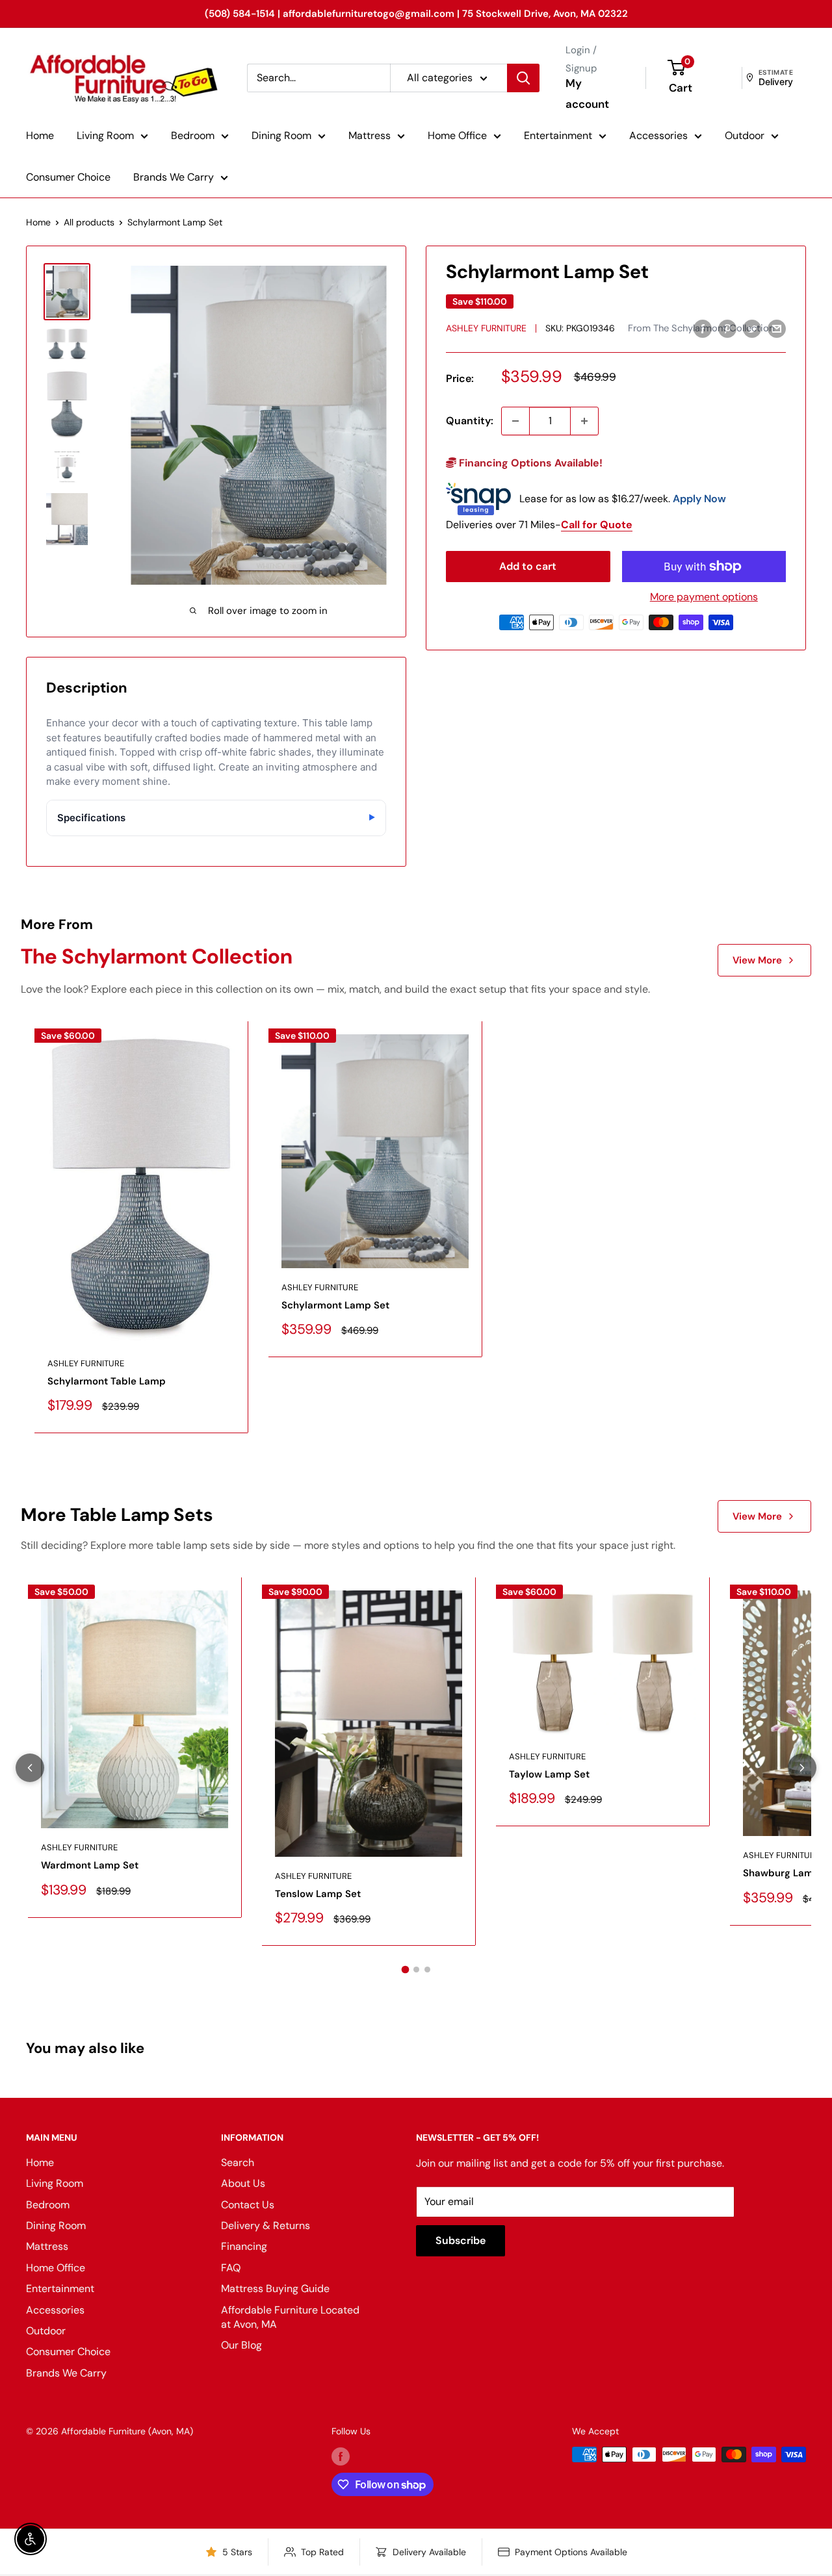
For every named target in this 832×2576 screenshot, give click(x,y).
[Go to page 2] (416, 1970)
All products (89, 222)
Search (238, 2162)
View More (757, 960)
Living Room (105, 135)
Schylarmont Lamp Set (335, 1305)
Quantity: (470, 421)
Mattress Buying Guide (275, 2289)
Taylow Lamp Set (549, 1774)
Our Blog (241, 2345)
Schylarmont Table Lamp (107, 1381)
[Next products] (802, 1768)
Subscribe (461, 2240)
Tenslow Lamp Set (318, 1894)
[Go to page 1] (405, 1970)
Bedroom (193, 135)
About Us (243, 2183)
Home (40, 135)
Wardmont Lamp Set (90, 1865)
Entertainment (558, 135)
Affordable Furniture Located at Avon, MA (290, 2317)
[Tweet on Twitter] (752, 328)
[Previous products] (30, 1768)
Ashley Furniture (486, 328)
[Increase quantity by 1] (584, 421)
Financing (244, 2246)
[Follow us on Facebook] (341, 2456)
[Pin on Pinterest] (727, 328)
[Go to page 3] (427, 1970)
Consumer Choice (68, 177)
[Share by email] (777, 328)
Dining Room (281, 135)
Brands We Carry (174, 177)
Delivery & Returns (266, 2225)
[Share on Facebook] (703, 328)
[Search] (523, 78)
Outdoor (745, 135)
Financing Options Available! (529, 463)
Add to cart (528, 566)
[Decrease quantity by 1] (515, 421)
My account (587, 94)
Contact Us (248, 2205)
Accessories (658, 135)
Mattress (370, 135)
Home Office (457, 135)
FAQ (231, 2268)
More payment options (704, 597)
